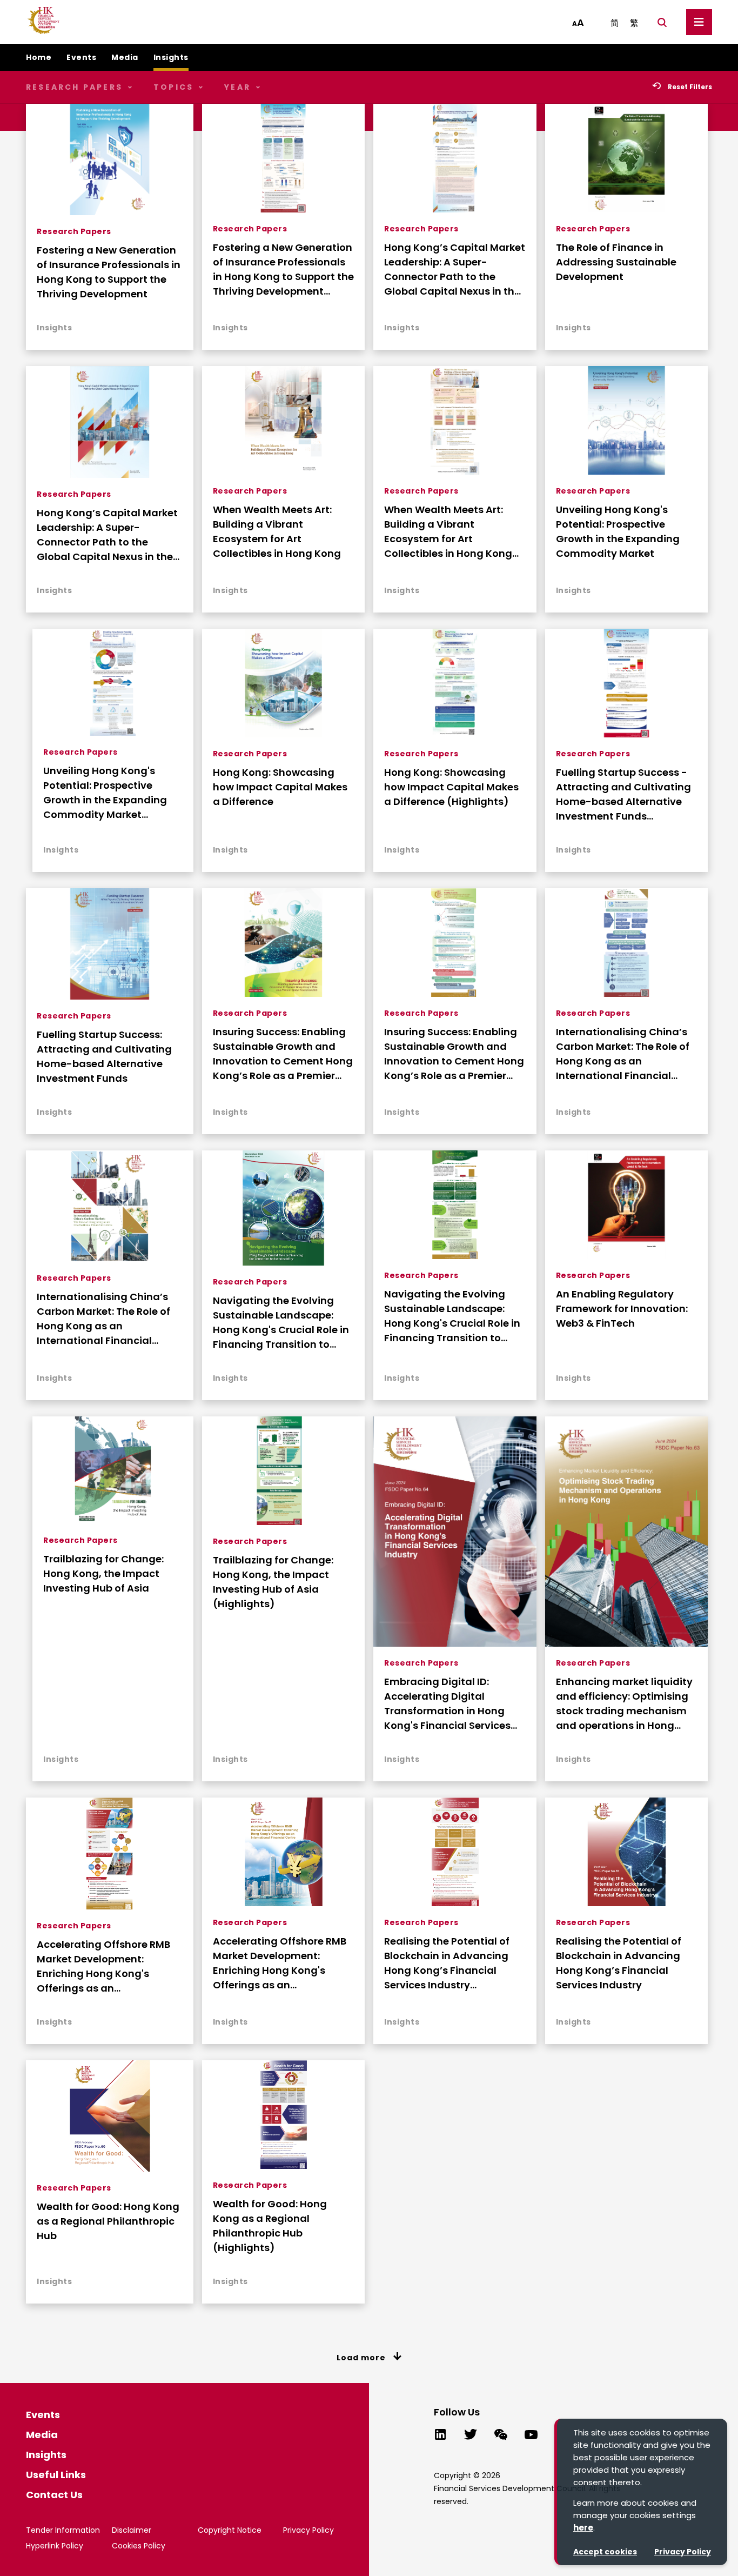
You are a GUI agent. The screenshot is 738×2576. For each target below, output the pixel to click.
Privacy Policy (683, 2552)
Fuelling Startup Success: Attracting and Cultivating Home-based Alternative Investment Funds (104, 1056)
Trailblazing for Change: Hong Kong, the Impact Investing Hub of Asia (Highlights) (273, 1582)
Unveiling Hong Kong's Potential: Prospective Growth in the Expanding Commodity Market (618, 531)
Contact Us (54, 2495)
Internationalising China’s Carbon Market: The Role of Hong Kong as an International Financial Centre (103, 1319)
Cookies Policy (139, 2546)
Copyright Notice (230, 2530)
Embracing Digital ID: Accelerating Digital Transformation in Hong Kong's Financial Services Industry (447, 1704)
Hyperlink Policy (55, 2546)
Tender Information (63, 2530)
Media (42, 2435)
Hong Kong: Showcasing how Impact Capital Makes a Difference (280, 787)
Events (43, 2415)
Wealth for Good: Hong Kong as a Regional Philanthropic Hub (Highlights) (270, 2226)
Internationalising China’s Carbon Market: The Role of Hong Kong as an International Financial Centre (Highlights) (623, 1054)
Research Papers (74, 231)
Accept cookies (605, 2552)
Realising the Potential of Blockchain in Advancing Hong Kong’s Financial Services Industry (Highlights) (447, 1963)
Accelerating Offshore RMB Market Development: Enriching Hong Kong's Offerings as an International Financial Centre (280, 1963)
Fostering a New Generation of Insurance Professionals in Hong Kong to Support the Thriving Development (109, 272)
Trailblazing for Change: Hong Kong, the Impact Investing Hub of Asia (103, 1573)
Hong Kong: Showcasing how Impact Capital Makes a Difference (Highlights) (451, 787)
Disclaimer (132, 2530)
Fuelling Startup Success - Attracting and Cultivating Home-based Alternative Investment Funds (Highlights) (623, 794)
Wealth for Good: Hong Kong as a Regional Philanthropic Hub (108, 2221)
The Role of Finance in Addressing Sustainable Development (616, 262)
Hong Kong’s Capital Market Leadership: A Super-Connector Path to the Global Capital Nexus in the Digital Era (107, 535)
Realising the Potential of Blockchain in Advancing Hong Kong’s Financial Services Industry (619, 1963)
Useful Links (56, 2475)
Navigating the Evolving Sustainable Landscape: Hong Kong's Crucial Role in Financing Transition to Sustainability (281, 1323)
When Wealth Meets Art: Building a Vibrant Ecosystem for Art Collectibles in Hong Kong (277, 531)
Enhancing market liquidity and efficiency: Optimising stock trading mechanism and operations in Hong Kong (624, 1704)
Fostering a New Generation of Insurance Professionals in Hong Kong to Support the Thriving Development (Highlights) (283, 269)
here (583, 2528)
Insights (54, 328)
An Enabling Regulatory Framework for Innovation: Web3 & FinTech (622, 1309)
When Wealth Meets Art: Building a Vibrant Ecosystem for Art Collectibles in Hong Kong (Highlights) (448, 532)
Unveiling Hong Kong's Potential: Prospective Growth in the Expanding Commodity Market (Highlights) (105, 793)
